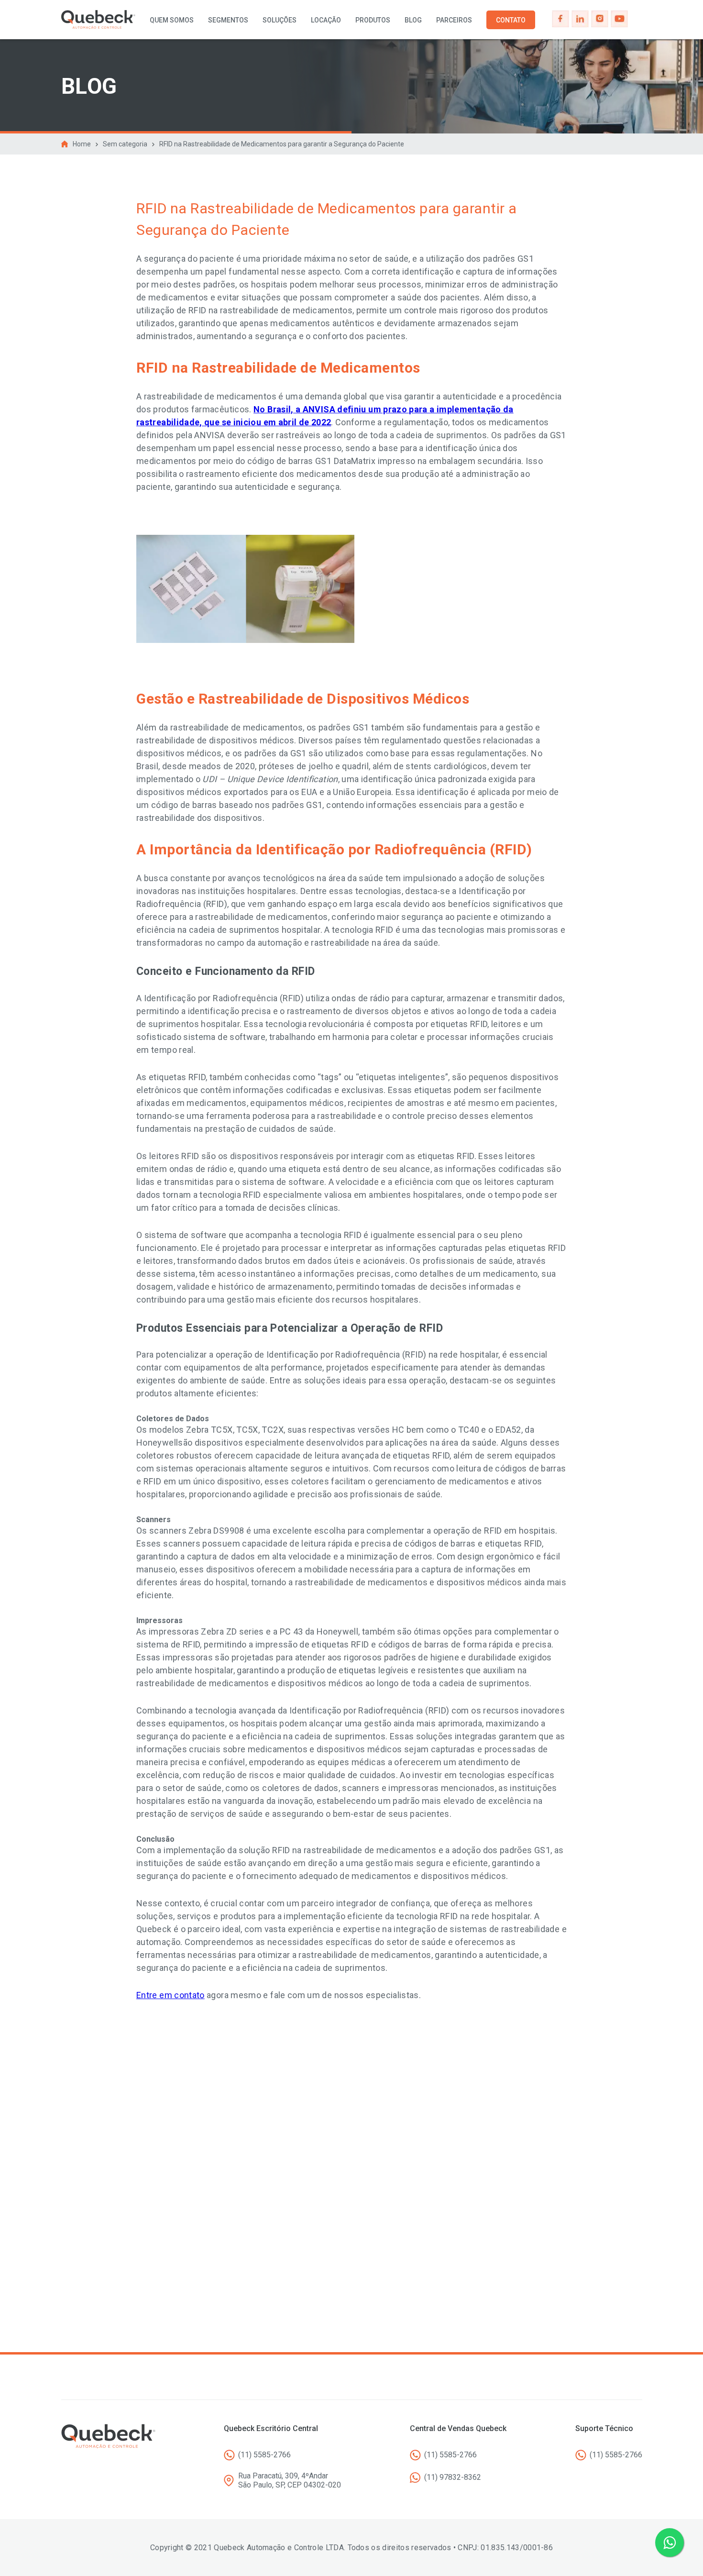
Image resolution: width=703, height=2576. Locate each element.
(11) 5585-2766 (264, 2455)
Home (82, 144)
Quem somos (172, 20)
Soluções (280, 20)
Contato (511, 20)
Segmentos (228, 20)
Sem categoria (125, 144)
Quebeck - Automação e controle (98, 20)
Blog (413, 20)
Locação (326, 20)
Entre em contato (170, 1995)
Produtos (373, 20)
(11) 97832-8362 (453, 2477)
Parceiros (454, 20)
